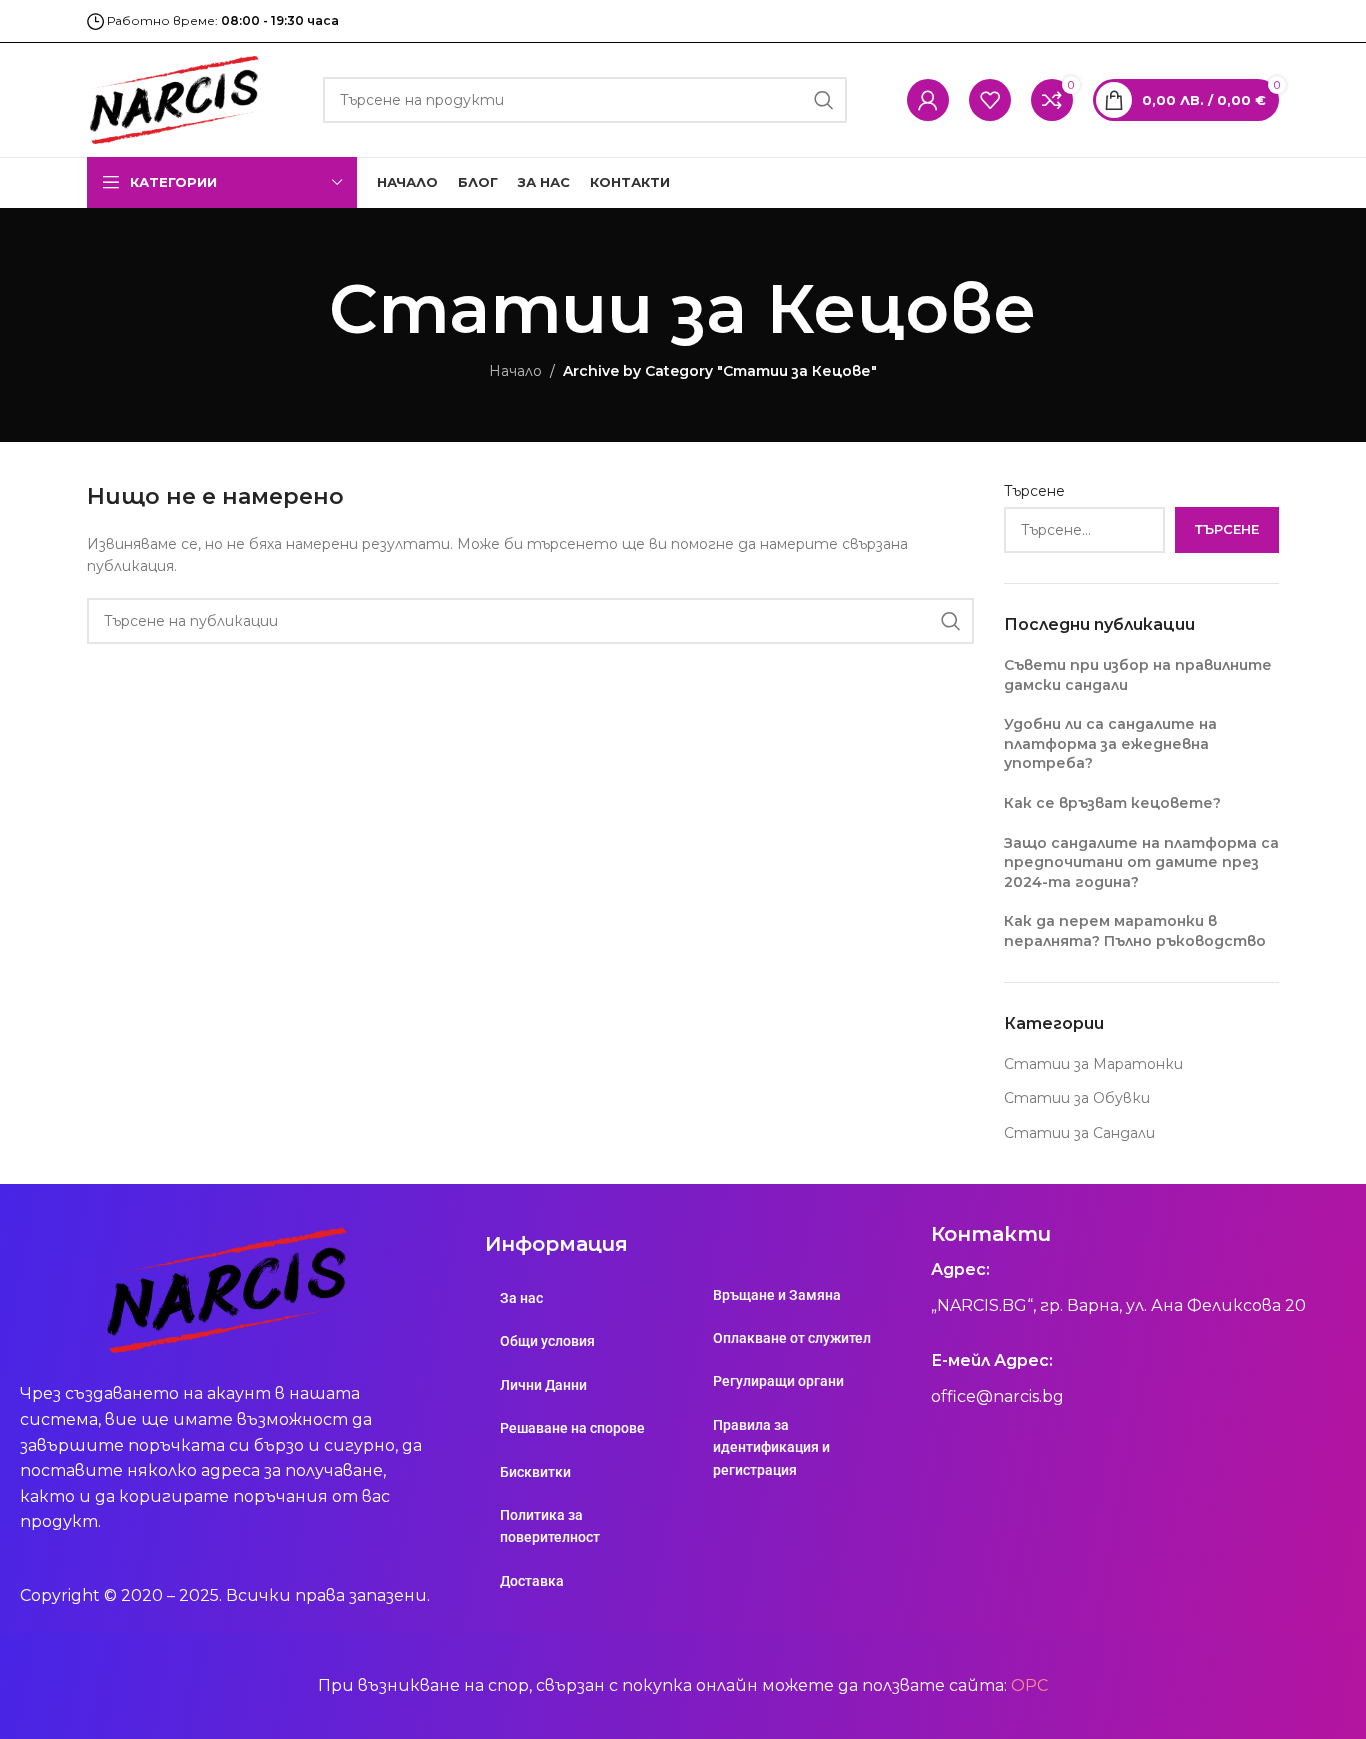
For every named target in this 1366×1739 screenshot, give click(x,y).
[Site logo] (175, 99)
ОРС (1029, 1685)
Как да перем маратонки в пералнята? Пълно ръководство (1135, 931)
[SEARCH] (824, 100)
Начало (515, 371)
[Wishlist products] (990, 100)
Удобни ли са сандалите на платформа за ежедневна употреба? (1110, 743)
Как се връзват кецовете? (1112, 803)
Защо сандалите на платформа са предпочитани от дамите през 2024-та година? (1141, 862)
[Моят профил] (928, 100)
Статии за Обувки (1077, 1098)
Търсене (1034, 491)
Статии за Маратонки (1093, 1064)
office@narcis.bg (997, 1396)
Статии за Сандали (1079, 1133)
